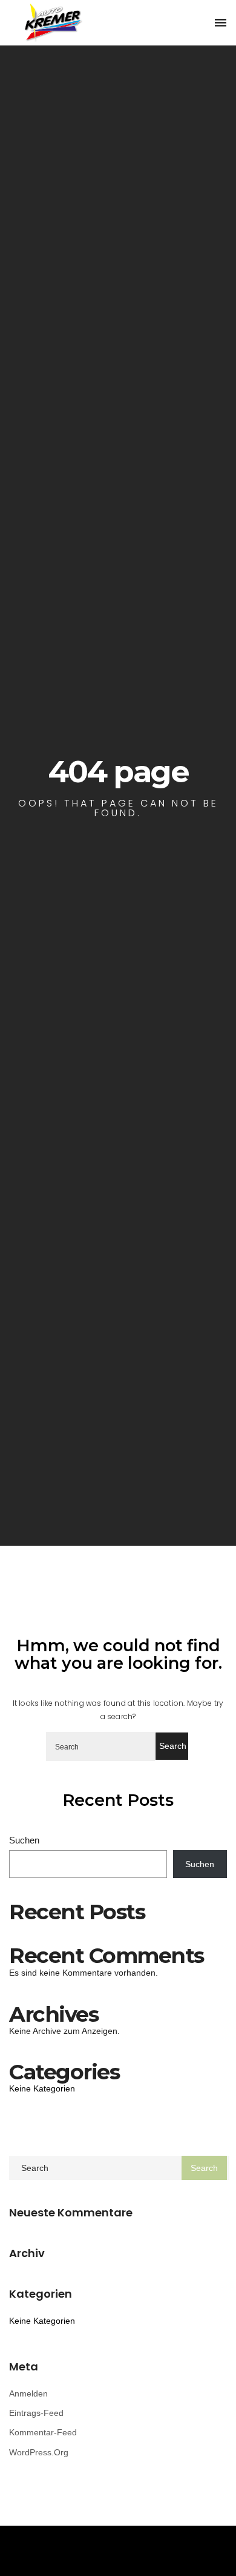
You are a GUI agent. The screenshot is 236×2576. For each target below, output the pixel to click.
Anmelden (28, 2393)
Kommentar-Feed (43, 2432)
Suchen (24, 1840)
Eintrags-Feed (36, 2413)
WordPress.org (39, 2452)
